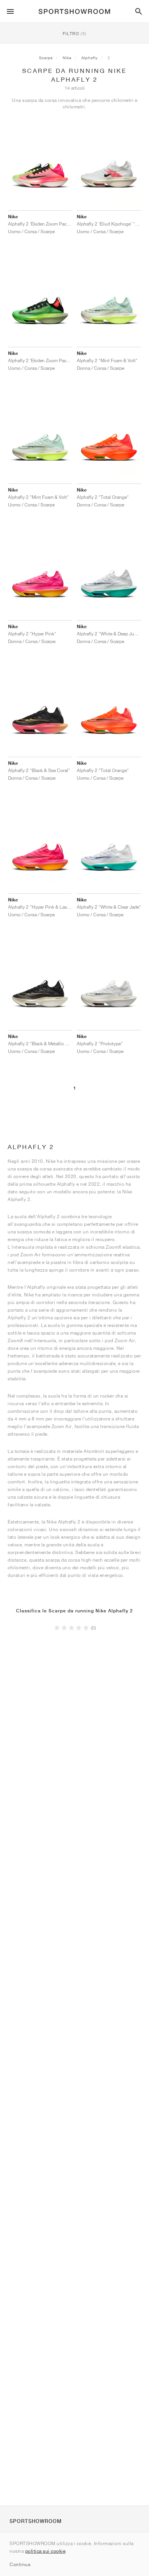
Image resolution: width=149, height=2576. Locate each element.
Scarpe (46, 58)
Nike (67, 58)
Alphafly (90, 58)
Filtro (74, 33)
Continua (20, 2564)
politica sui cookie (45, 2551)
